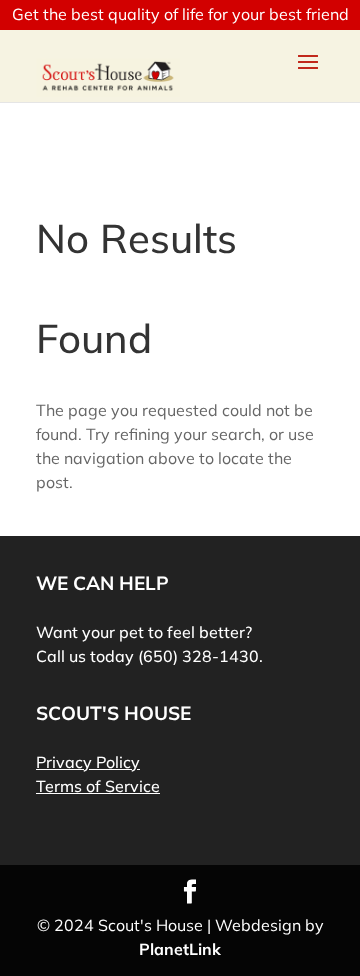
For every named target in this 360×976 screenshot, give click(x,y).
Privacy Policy (88, 762)
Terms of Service (98, 786)
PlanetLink (180, 949)
